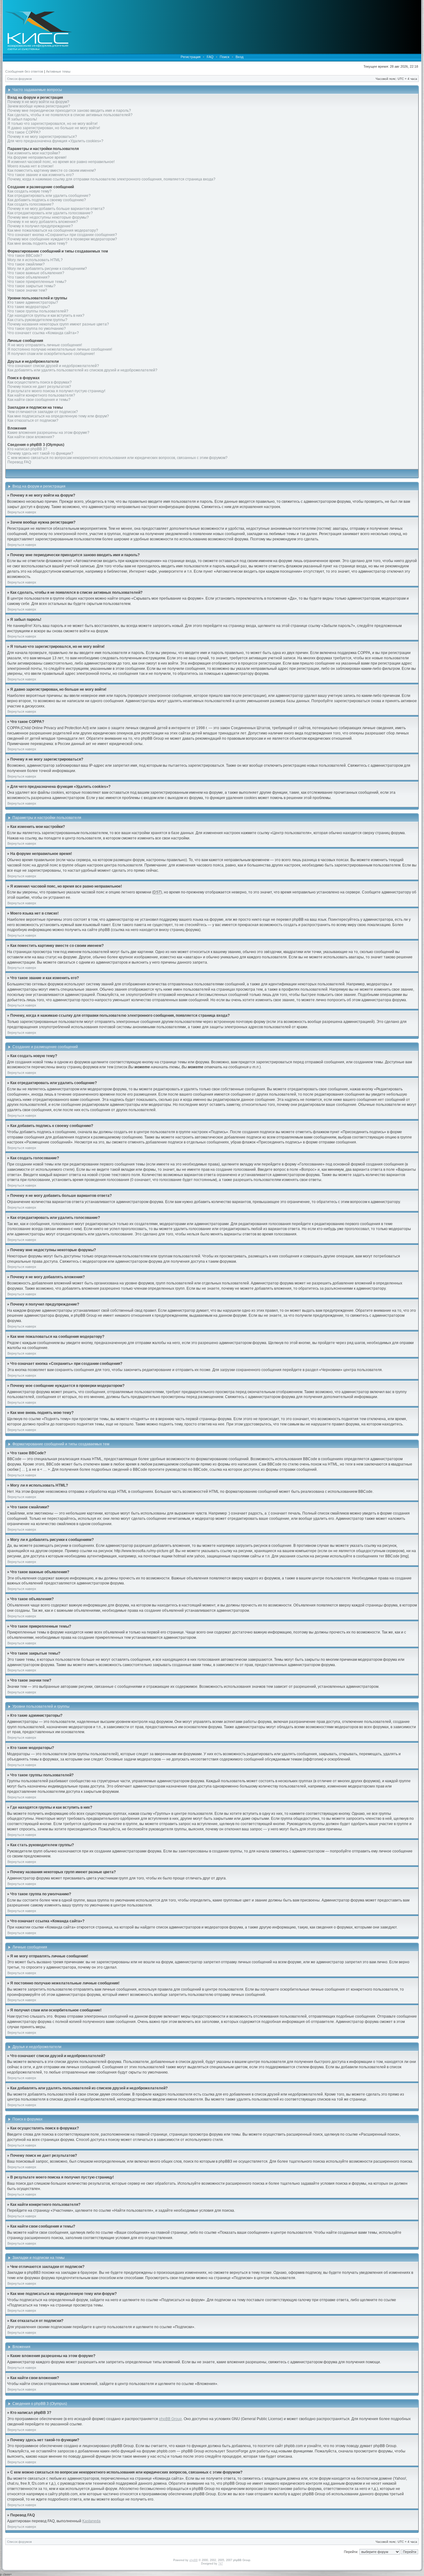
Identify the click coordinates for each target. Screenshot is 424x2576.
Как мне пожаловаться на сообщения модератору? (53, 230)
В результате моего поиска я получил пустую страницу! (56, 391)
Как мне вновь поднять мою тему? (37, 243)
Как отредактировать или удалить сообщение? (49, 196)
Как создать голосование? (31, 204)
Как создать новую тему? (29, 191)
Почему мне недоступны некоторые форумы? (48, 217)
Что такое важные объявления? (36, 273)
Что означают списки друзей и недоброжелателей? (53, 366)
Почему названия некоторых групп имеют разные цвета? (58, 324)
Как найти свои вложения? (31, 437)
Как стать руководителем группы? (37, 320)
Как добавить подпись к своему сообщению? (47, 200)
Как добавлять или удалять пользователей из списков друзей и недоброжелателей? (82, 370)
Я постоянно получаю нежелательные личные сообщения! (60, 349)
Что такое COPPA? (24, 132)
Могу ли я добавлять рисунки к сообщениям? (47, 269)
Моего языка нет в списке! (30, 166)
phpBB (194, 2560)
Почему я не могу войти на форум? (38, 102)
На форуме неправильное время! (37, 157)
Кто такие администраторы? (33, 302)
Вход (239, 57)
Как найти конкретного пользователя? (41, 395)
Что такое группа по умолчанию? (37, 329)
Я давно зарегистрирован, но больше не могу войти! (54, 128)
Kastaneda (91, 2521)
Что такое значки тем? (27, 290)
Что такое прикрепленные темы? (37, 282)
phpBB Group (170, 2419)
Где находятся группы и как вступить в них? (46, 316)
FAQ (210, 57)
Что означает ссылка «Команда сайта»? (43, 333)
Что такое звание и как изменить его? (41, 175)
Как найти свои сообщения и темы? (39, 400)
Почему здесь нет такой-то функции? (40, 453)
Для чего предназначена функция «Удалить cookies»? (55, 141)
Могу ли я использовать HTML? (35, 260)
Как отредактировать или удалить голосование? (50, 213)
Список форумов (19, 79)
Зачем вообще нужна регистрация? (39, 106)
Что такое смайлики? (26, 264)
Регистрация (191, 57)
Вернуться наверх (22, 512)
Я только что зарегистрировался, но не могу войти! (52, 124)
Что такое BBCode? (25, 256)
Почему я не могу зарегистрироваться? (42, 137)
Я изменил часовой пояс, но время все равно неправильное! (61, 162)
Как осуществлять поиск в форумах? (40, 382)
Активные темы (58, 71)
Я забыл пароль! (22, 119)
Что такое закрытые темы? (32, 286)
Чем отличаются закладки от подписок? (43, 412)
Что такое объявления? (29, 277)
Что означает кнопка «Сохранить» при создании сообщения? (62, 235)
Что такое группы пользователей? (38, 311)
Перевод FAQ (19, 462)
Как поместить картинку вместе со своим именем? (52, 170)
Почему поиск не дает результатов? (39, 387)
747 (221, 2564)
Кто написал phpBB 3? (27, 449)
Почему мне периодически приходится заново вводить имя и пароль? (69, 111)
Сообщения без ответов (24, 71)
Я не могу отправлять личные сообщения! (45, 345)
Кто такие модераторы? (29, 307)
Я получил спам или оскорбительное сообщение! (51, 354)
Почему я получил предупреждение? (40, 226)
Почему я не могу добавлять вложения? (43, 222)
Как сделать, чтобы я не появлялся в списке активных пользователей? (70, 115)
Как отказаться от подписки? (33, 420)
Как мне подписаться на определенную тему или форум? (58, 416)
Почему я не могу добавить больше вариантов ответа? (56, 209)
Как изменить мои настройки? (34, 153)
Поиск (225, 57)
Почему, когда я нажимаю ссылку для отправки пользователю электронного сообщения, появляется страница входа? (111, 179)
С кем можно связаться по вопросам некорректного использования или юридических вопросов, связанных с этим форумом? (117, 458)
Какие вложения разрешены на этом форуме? (48, 433)
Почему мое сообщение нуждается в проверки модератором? (62, 239)
